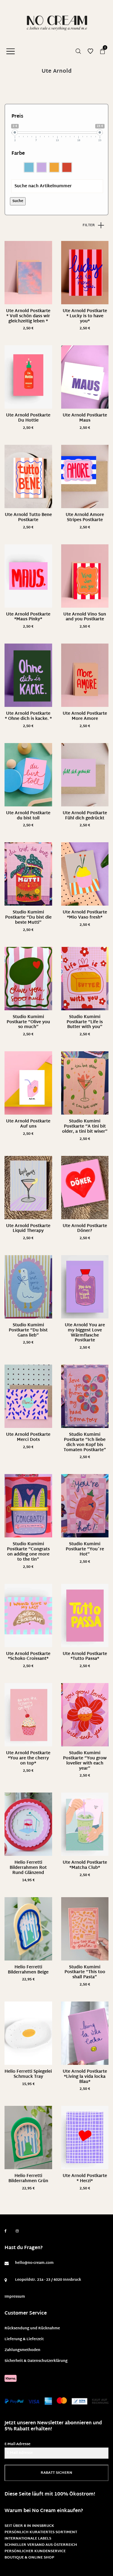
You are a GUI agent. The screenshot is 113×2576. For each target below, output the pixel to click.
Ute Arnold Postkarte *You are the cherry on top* (28, 1758)
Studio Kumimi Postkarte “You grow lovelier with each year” (85, 1761)
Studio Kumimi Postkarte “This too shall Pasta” (85, 1972)
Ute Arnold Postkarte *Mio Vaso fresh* (85, 915)
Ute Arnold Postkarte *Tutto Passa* (85, 1657)
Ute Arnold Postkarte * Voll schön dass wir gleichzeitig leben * (28, 316)
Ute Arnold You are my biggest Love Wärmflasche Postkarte (85, 1333)
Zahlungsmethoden (22, 2350)
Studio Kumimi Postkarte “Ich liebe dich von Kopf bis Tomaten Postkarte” (85, 1442)
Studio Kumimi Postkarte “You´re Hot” (85, 1549)
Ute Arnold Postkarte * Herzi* (85, 2179)
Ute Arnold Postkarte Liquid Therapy (28, 1229)
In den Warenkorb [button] (28, 329)
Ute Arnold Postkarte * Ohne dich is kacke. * (28, 716)
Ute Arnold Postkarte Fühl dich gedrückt (85, 816)
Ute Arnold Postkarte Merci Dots (28, 1437)
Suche (18, 201)
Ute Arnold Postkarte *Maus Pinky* (28, 617)
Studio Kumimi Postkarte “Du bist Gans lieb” (28, 1330)
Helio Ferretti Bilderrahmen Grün (28, 2179)
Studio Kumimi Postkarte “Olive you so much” (28, 1022)
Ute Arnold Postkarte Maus (85, 418)
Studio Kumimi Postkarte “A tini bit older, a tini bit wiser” (85, 1127)
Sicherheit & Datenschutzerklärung (36, 2361)
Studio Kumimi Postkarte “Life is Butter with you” (85, 1022)
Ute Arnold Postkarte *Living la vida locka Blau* (85, 2077)
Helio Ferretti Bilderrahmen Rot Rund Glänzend (28, 1868)
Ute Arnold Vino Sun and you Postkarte (85, 617)
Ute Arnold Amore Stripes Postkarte (85, 517)
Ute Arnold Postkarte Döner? (85, 1229)
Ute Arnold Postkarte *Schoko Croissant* (28, 1657)
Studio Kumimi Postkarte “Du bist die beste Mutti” (28, 918)
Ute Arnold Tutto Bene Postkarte (28, 517)
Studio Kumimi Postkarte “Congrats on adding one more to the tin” (28, 1552)
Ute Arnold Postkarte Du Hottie (28, 418)
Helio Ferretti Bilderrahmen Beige (28, 1970)
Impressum (15, 2297)
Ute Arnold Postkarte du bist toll (28, 816)
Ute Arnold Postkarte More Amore (85, 716)
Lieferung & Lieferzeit (24, 2339)
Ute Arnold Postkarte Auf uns (28, 1124)
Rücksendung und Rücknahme (32, 2328)
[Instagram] (17, 2231)
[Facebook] (6, 2231)
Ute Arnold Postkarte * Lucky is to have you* (85, 316)
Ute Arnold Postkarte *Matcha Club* (85, 1865)
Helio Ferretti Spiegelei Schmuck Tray (28, 2074)
